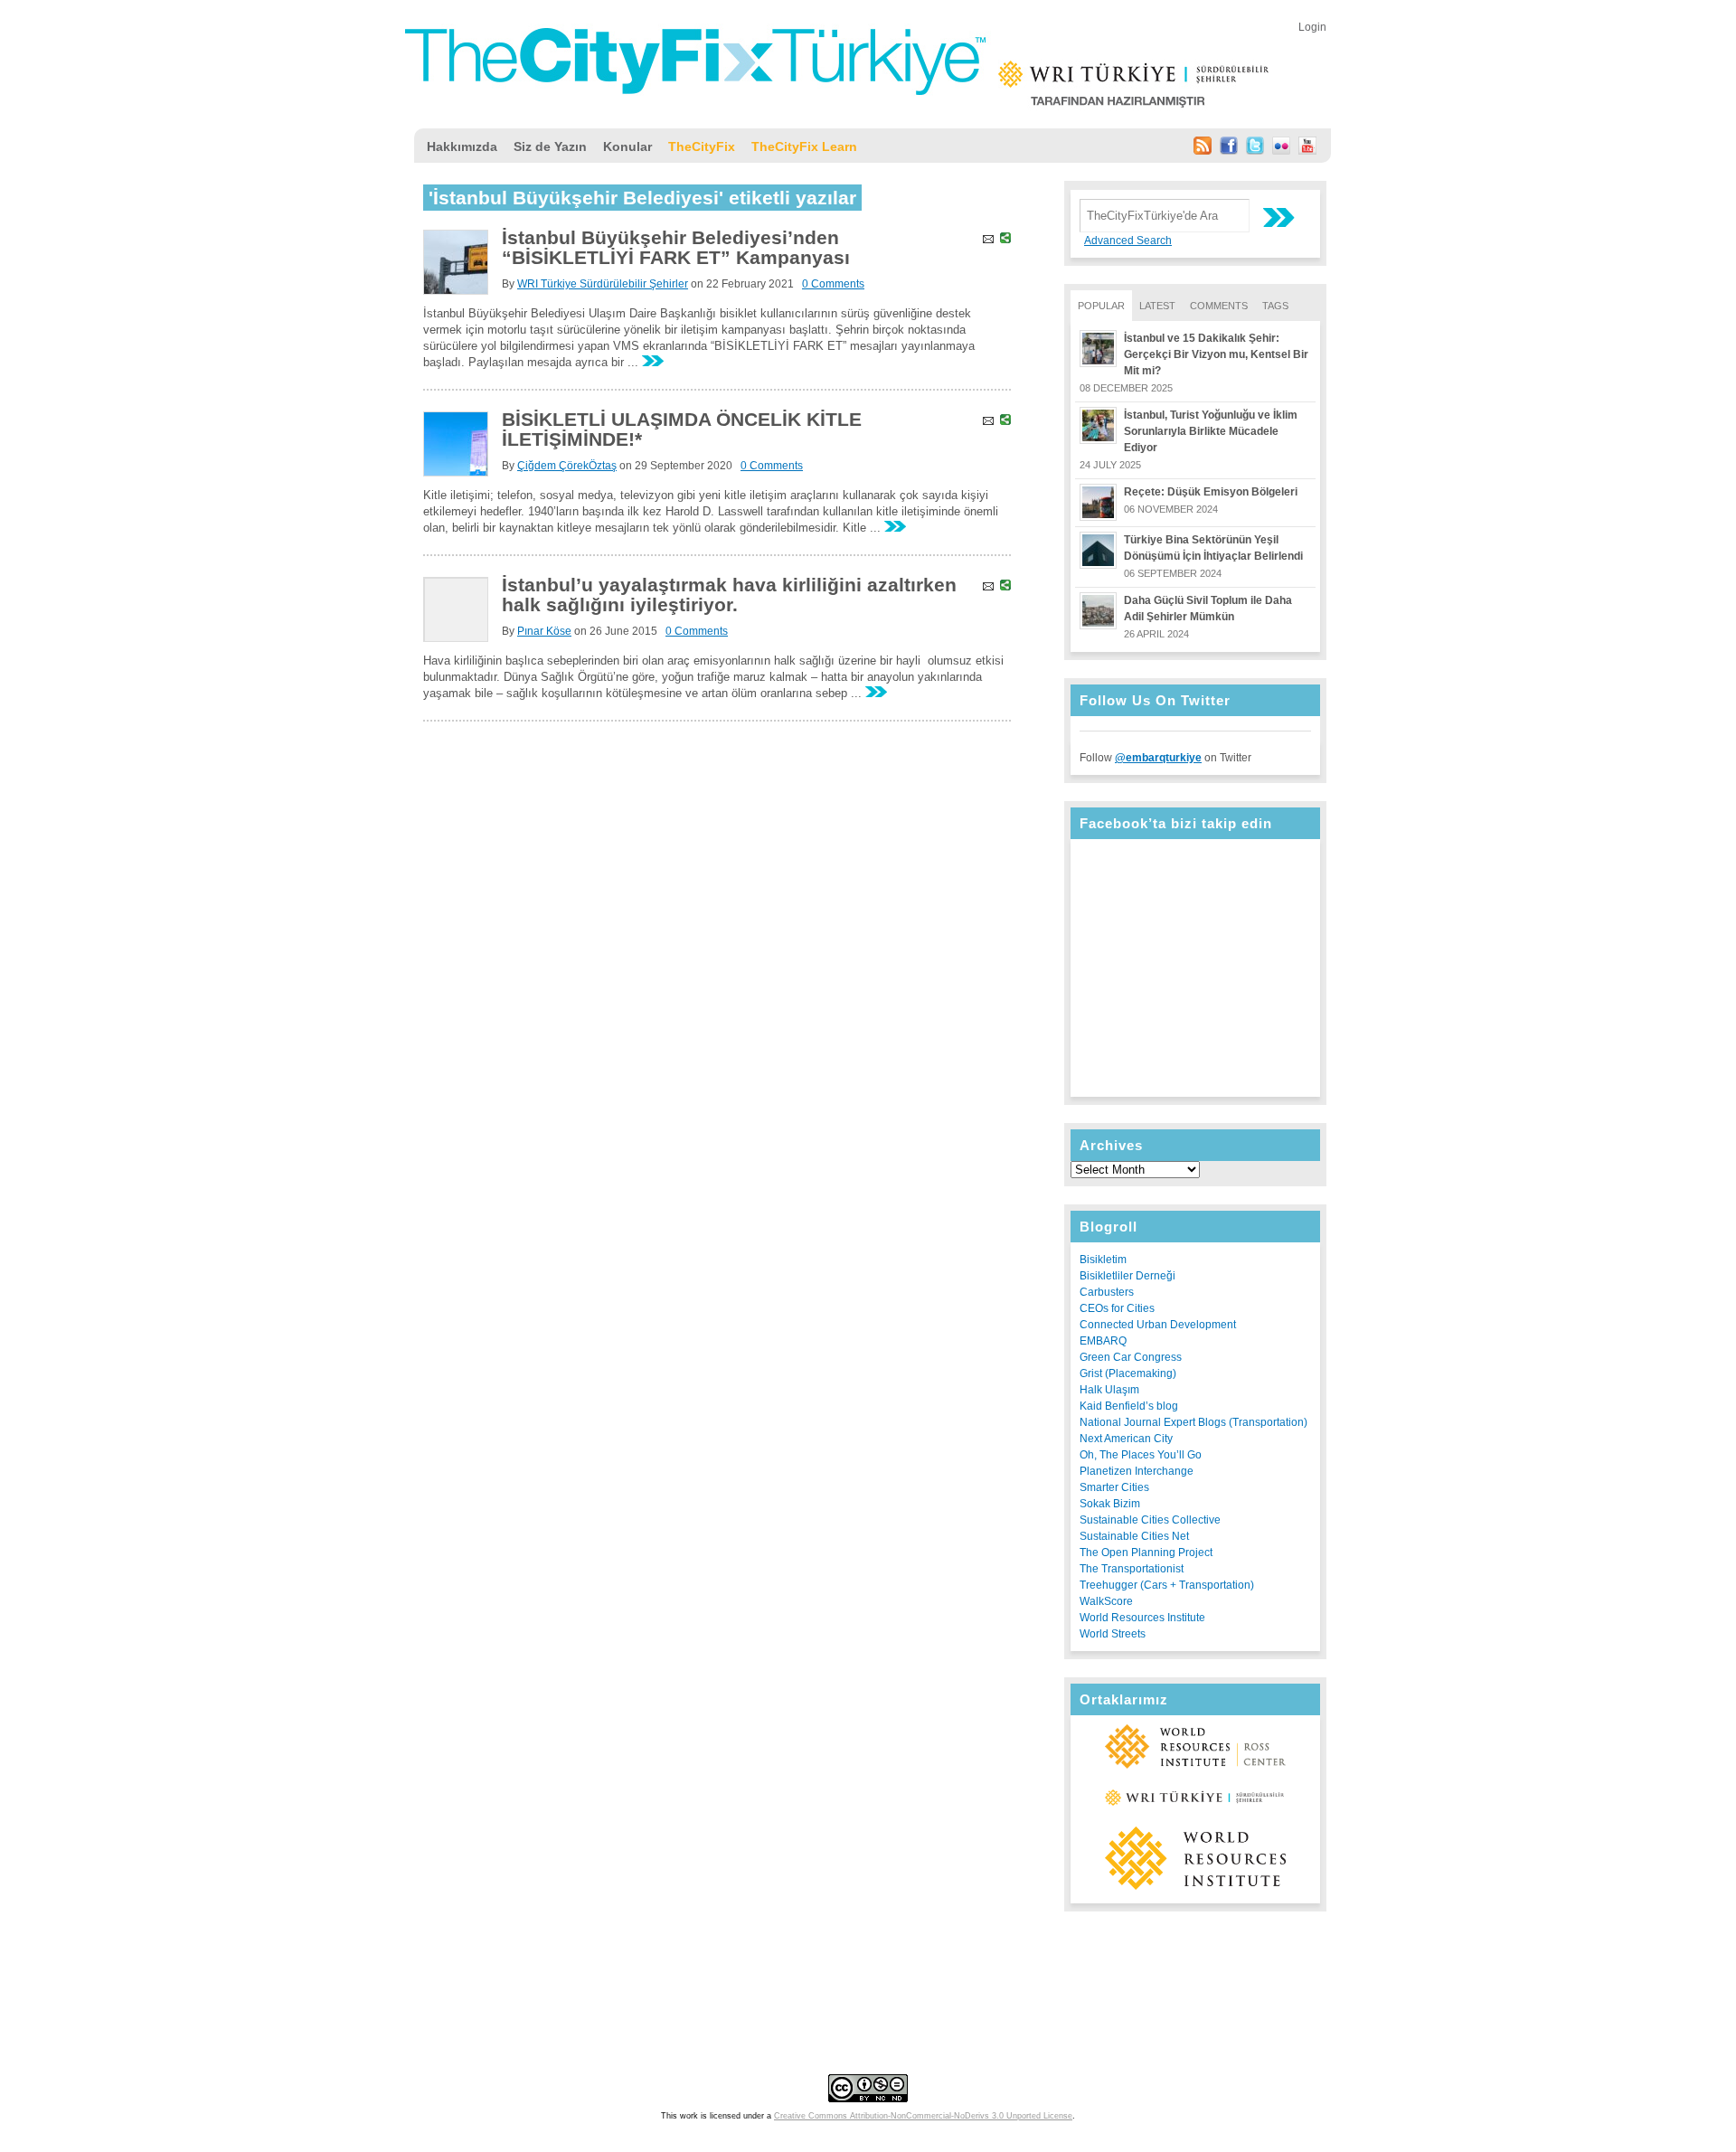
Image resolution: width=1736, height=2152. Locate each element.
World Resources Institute (1142, 1618)
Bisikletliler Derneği (1127, 1276)
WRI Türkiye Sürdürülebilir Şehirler (603, 284)
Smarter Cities (1114, 1487)
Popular (1101, 306)
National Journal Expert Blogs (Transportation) (1193, 1422)
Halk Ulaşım (1109, 1390)
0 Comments (833, 284)
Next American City (1126, 1439)
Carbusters (1107, 1292)
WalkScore (1106, 1601)
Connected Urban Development (1158, 1325)
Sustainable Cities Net (1134, 1536)
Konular (627, 146)
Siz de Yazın (550, 146)
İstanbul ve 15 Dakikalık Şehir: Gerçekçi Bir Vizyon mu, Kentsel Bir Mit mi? (1216, 354)
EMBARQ (1103, 1341)
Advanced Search (1128, 241)
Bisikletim (1103, 1260)
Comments (1219, 306)
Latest (1157, 306)
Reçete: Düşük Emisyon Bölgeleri (1211, 492)
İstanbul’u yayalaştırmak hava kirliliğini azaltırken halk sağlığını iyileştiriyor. (729, 595)
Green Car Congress (1131, 1357)
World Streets (1113, 1634)
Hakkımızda (462, 146)
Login (1312, 27)
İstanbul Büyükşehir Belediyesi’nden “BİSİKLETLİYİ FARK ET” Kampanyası (676, 247)
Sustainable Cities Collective (1150, 1520)
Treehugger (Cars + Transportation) (1167, 1585)
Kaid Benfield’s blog (1129, 1406)
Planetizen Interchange (1137, 1471)
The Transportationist (1132, 1569)
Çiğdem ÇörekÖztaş (567, 466)
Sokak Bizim (1110, 1504)
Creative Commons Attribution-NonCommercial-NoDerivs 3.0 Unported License (923, 2116)
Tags (1275, 306)
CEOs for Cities (1117, 1308)
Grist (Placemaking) (1128, 1373)
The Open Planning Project (1146, 1553)
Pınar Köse (544, 631)
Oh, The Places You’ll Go (1141, 1455)
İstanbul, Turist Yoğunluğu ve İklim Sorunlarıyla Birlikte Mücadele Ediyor (1211, 431)
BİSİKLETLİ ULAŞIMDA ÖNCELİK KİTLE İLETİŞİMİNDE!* (682, 429)
